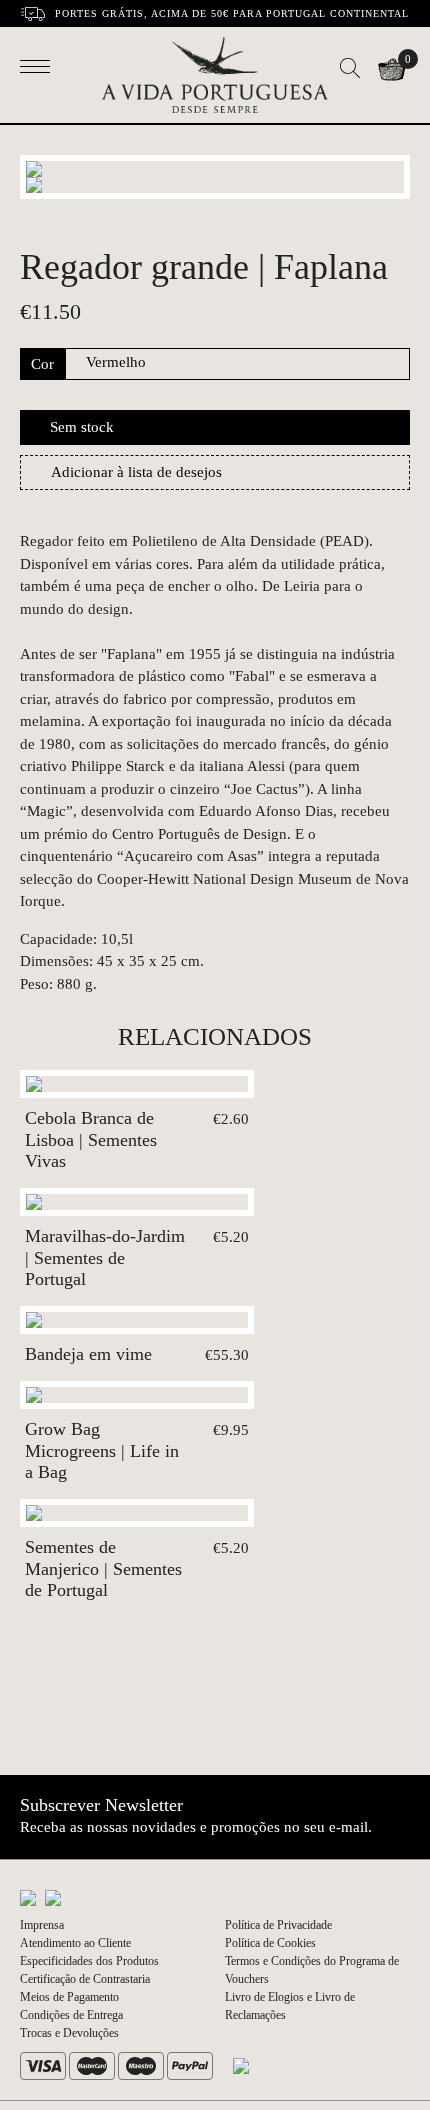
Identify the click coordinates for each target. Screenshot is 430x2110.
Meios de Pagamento (69, 1997)
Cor (42, 364)
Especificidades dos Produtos (89, 1961)
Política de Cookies (270, 1943)
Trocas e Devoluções (69, 2033)
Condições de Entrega (71, 2015)
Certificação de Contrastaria (85, 1979)
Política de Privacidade (278, 1925)
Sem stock (82, 427)
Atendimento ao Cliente (75, 1943)
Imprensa (42, 1925)
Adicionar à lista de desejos (136, 472)
